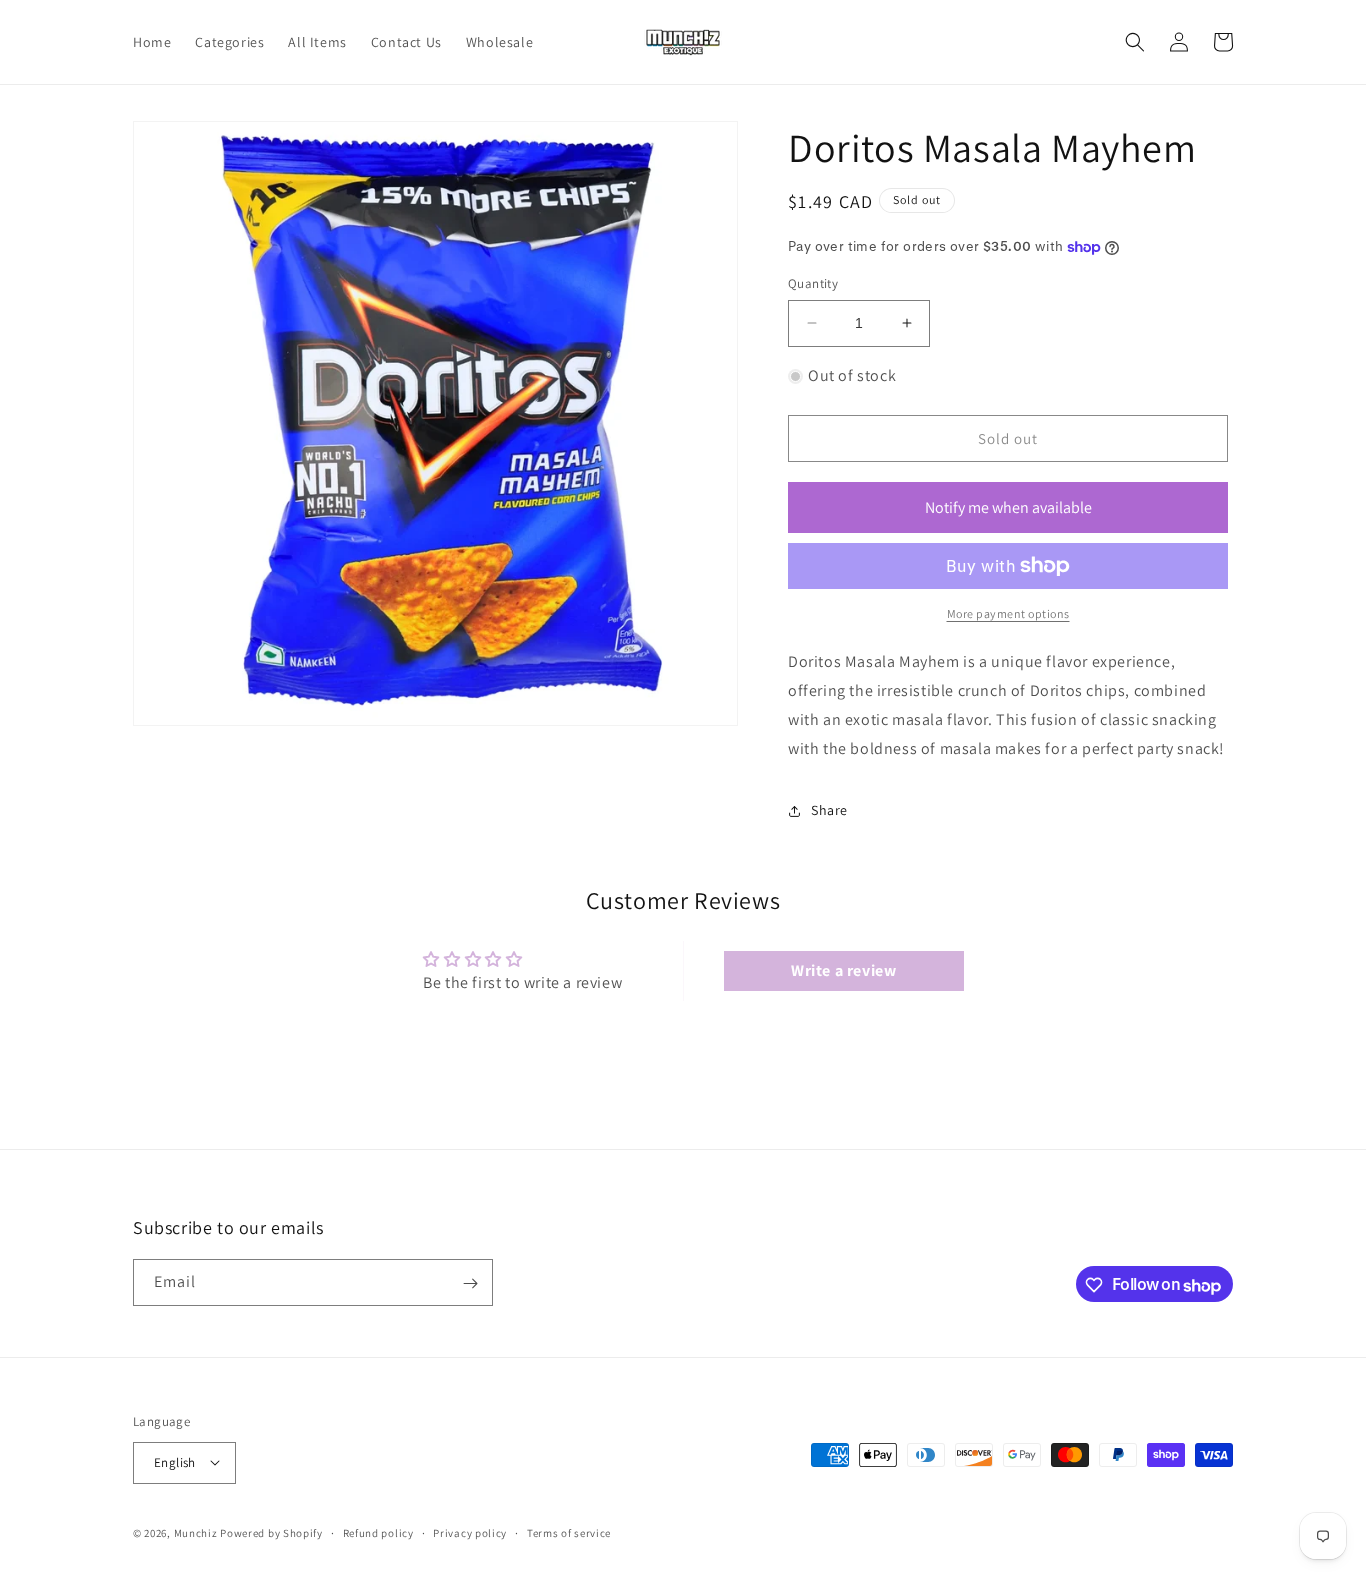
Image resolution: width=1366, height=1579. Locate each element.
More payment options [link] (1008, 613)
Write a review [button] (843, 970)
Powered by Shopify (271, 1532)
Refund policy (378, 1532)
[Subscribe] (470, 1283)
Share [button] (829, 810)
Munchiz (196, 1532)
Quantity (813, 283)
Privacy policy (470, 1532)
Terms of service (569, 1532)
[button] (1135, 42)
